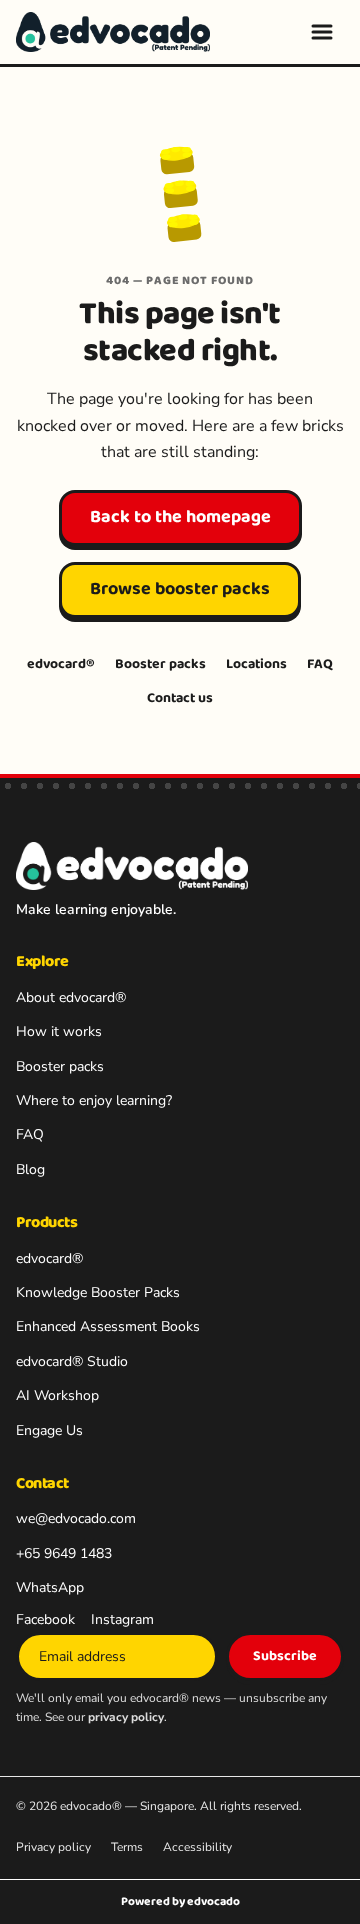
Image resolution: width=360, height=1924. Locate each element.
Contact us (180, 698)
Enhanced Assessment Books (108, 1326)
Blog (30, 1169)
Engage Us (49, 1430)
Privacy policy (53, 1847)
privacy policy (126, 1717)
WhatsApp (50, 1587)
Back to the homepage (180, 517)
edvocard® (61, 664)
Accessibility (197, 1847)
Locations (256, 664)
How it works (59, 1031)
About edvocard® (71, 997)
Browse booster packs (180, 589)
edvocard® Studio (72, 1361)
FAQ (320, 664)
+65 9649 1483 (64, 1553)
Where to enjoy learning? (94, 1100)
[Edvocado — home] (113, 32)
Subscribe (285, 1656)
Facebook (45, 1619)
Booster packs (160, 664)
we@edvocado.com (76, 1518)
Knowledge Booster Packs (98, 1292)
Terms (127, 1847)
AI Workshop (57, 1395)
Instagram (122, 1619)
